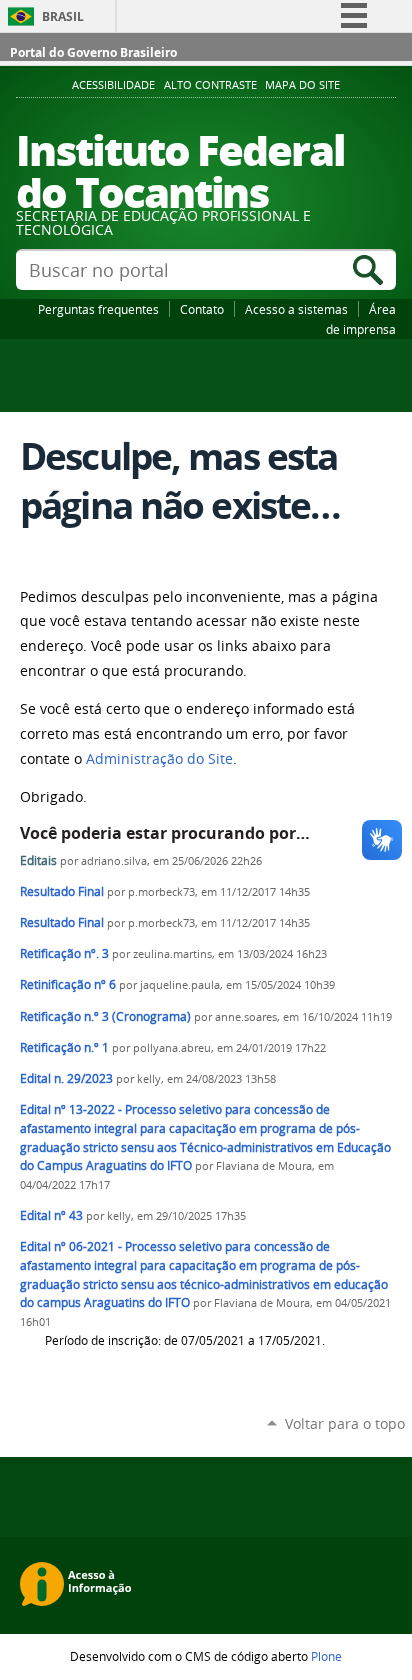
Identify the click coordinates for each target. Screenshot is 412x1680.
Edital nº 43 (51, 1215)
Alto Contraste (210, 85)
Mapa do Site (302, 85)
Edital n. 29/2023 (66, 1078)
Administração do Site (159, 759)
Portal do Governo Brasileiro (93, 52)
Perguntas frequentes (98, 309)
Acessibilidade (113, 85)
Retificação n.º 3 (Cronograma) (105, 1016)
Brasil (63, 16)
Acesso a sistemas (296, 309)
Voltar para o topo (345, 1423)
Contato (202, 309)
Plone (326, 1656)
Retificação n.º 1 (64, 1047)
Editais (40, 860)
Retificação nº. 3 (64, 953)
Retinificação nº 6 (68, 984)
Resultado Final (63, 891)
